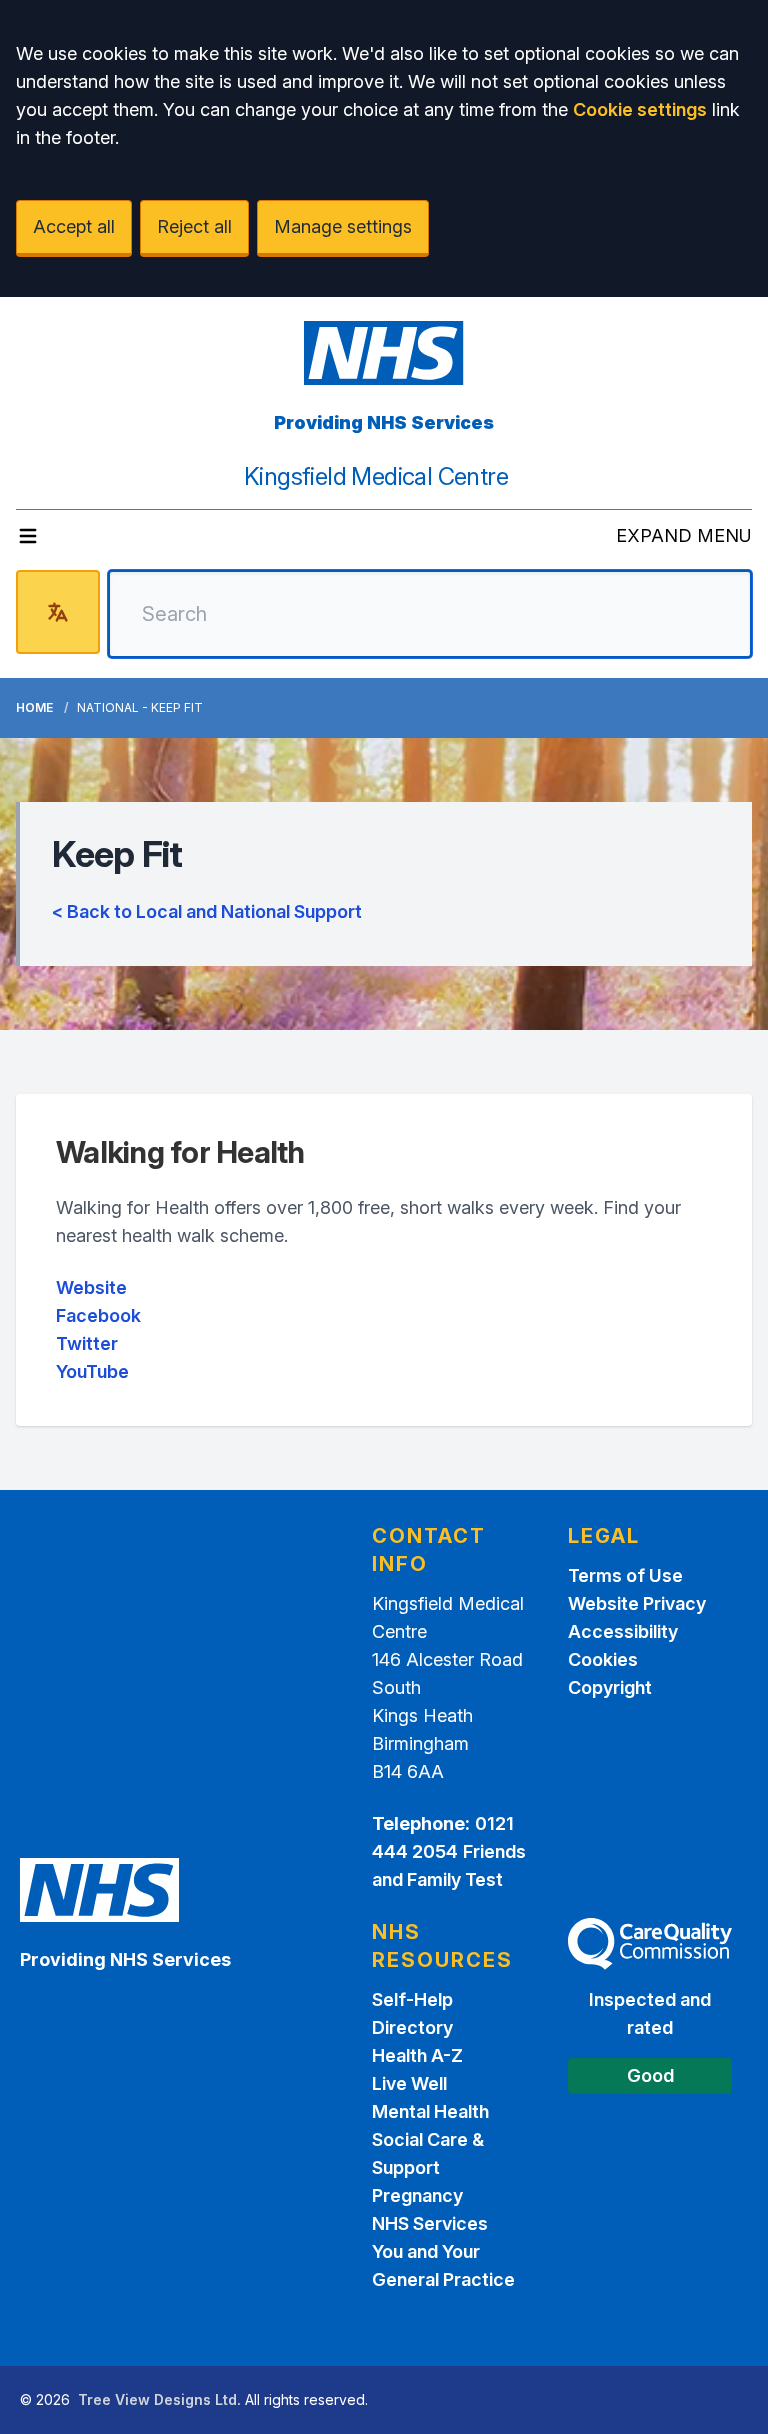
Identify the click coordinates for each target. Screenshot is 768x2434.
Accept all (74, 226)
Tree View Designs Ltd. (159, 2399)
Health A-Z (417, 2055)
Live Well (409, 2083)
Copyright (610, 1687)
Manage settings (343, 226)
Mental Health (430, 2111)
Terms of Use (625, 1575)
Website (91, 1287)
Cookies (603, 1659)
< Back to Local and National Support (207, 911)
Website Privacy (637, 1603)
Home (34, 707)
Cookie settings (640, 109)
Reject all (194, 226)
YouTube (92, 1371)
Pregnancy (417, 2195)
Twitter (87, 1343)
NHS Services (430, 2223)
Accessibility (623, 1631)
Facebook (98, 1315)
